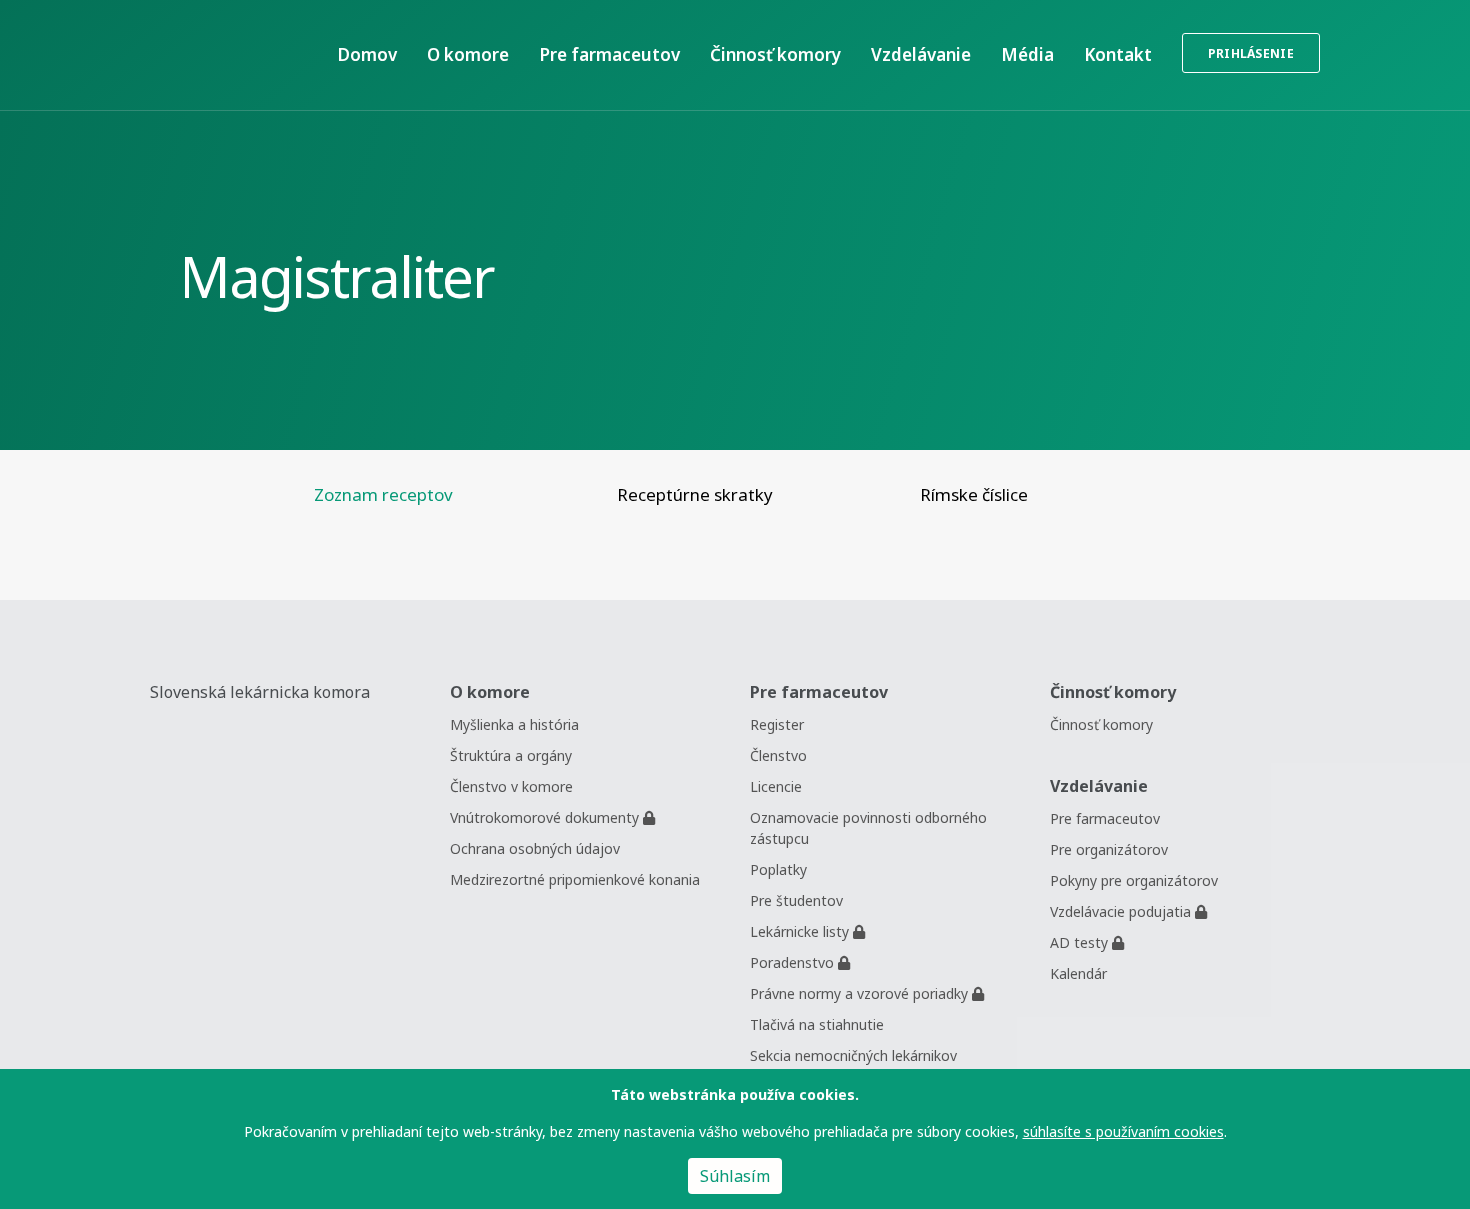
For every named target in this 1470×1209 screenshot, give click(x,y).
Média (1027, 54)
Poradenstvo (794, 962)
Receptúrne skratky (695, 494)
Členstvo (778, 755)
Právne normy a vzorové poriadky (861, 993)
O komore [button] (468, 54)
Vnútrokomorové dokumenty (546, 817)
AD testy (1081, 942)
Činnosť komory (775, 54)
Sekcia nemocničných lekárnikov (853, 1055)
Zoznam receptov (383, 494)
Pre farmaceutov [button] (609, 54)
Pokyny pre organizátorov (1134, 880)
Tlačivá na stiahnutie (817, 1024)
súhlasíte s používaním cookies (1123, 1131)
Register (777, 724)
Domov (367, 54)
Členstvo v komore (511, 786)
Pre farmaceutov (1105, 818)
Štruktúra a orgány (511, 755)
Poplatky (778, 869)
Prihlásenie (1251, 53)
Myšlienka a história (514, 724)
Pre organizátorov (1109, 849)
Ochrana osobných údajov (535, 848)
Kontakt (1118, 54)
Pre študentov (796, 900)
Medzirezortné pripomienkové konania (575, 879)
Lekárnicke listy (801, 931)
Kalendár (1078, 973)
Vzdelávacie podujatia (1122, 911)
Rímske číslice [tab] (974, 494)
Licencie (776, 786)
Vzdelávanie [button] (921, 54)
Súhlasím (735, 1176)
